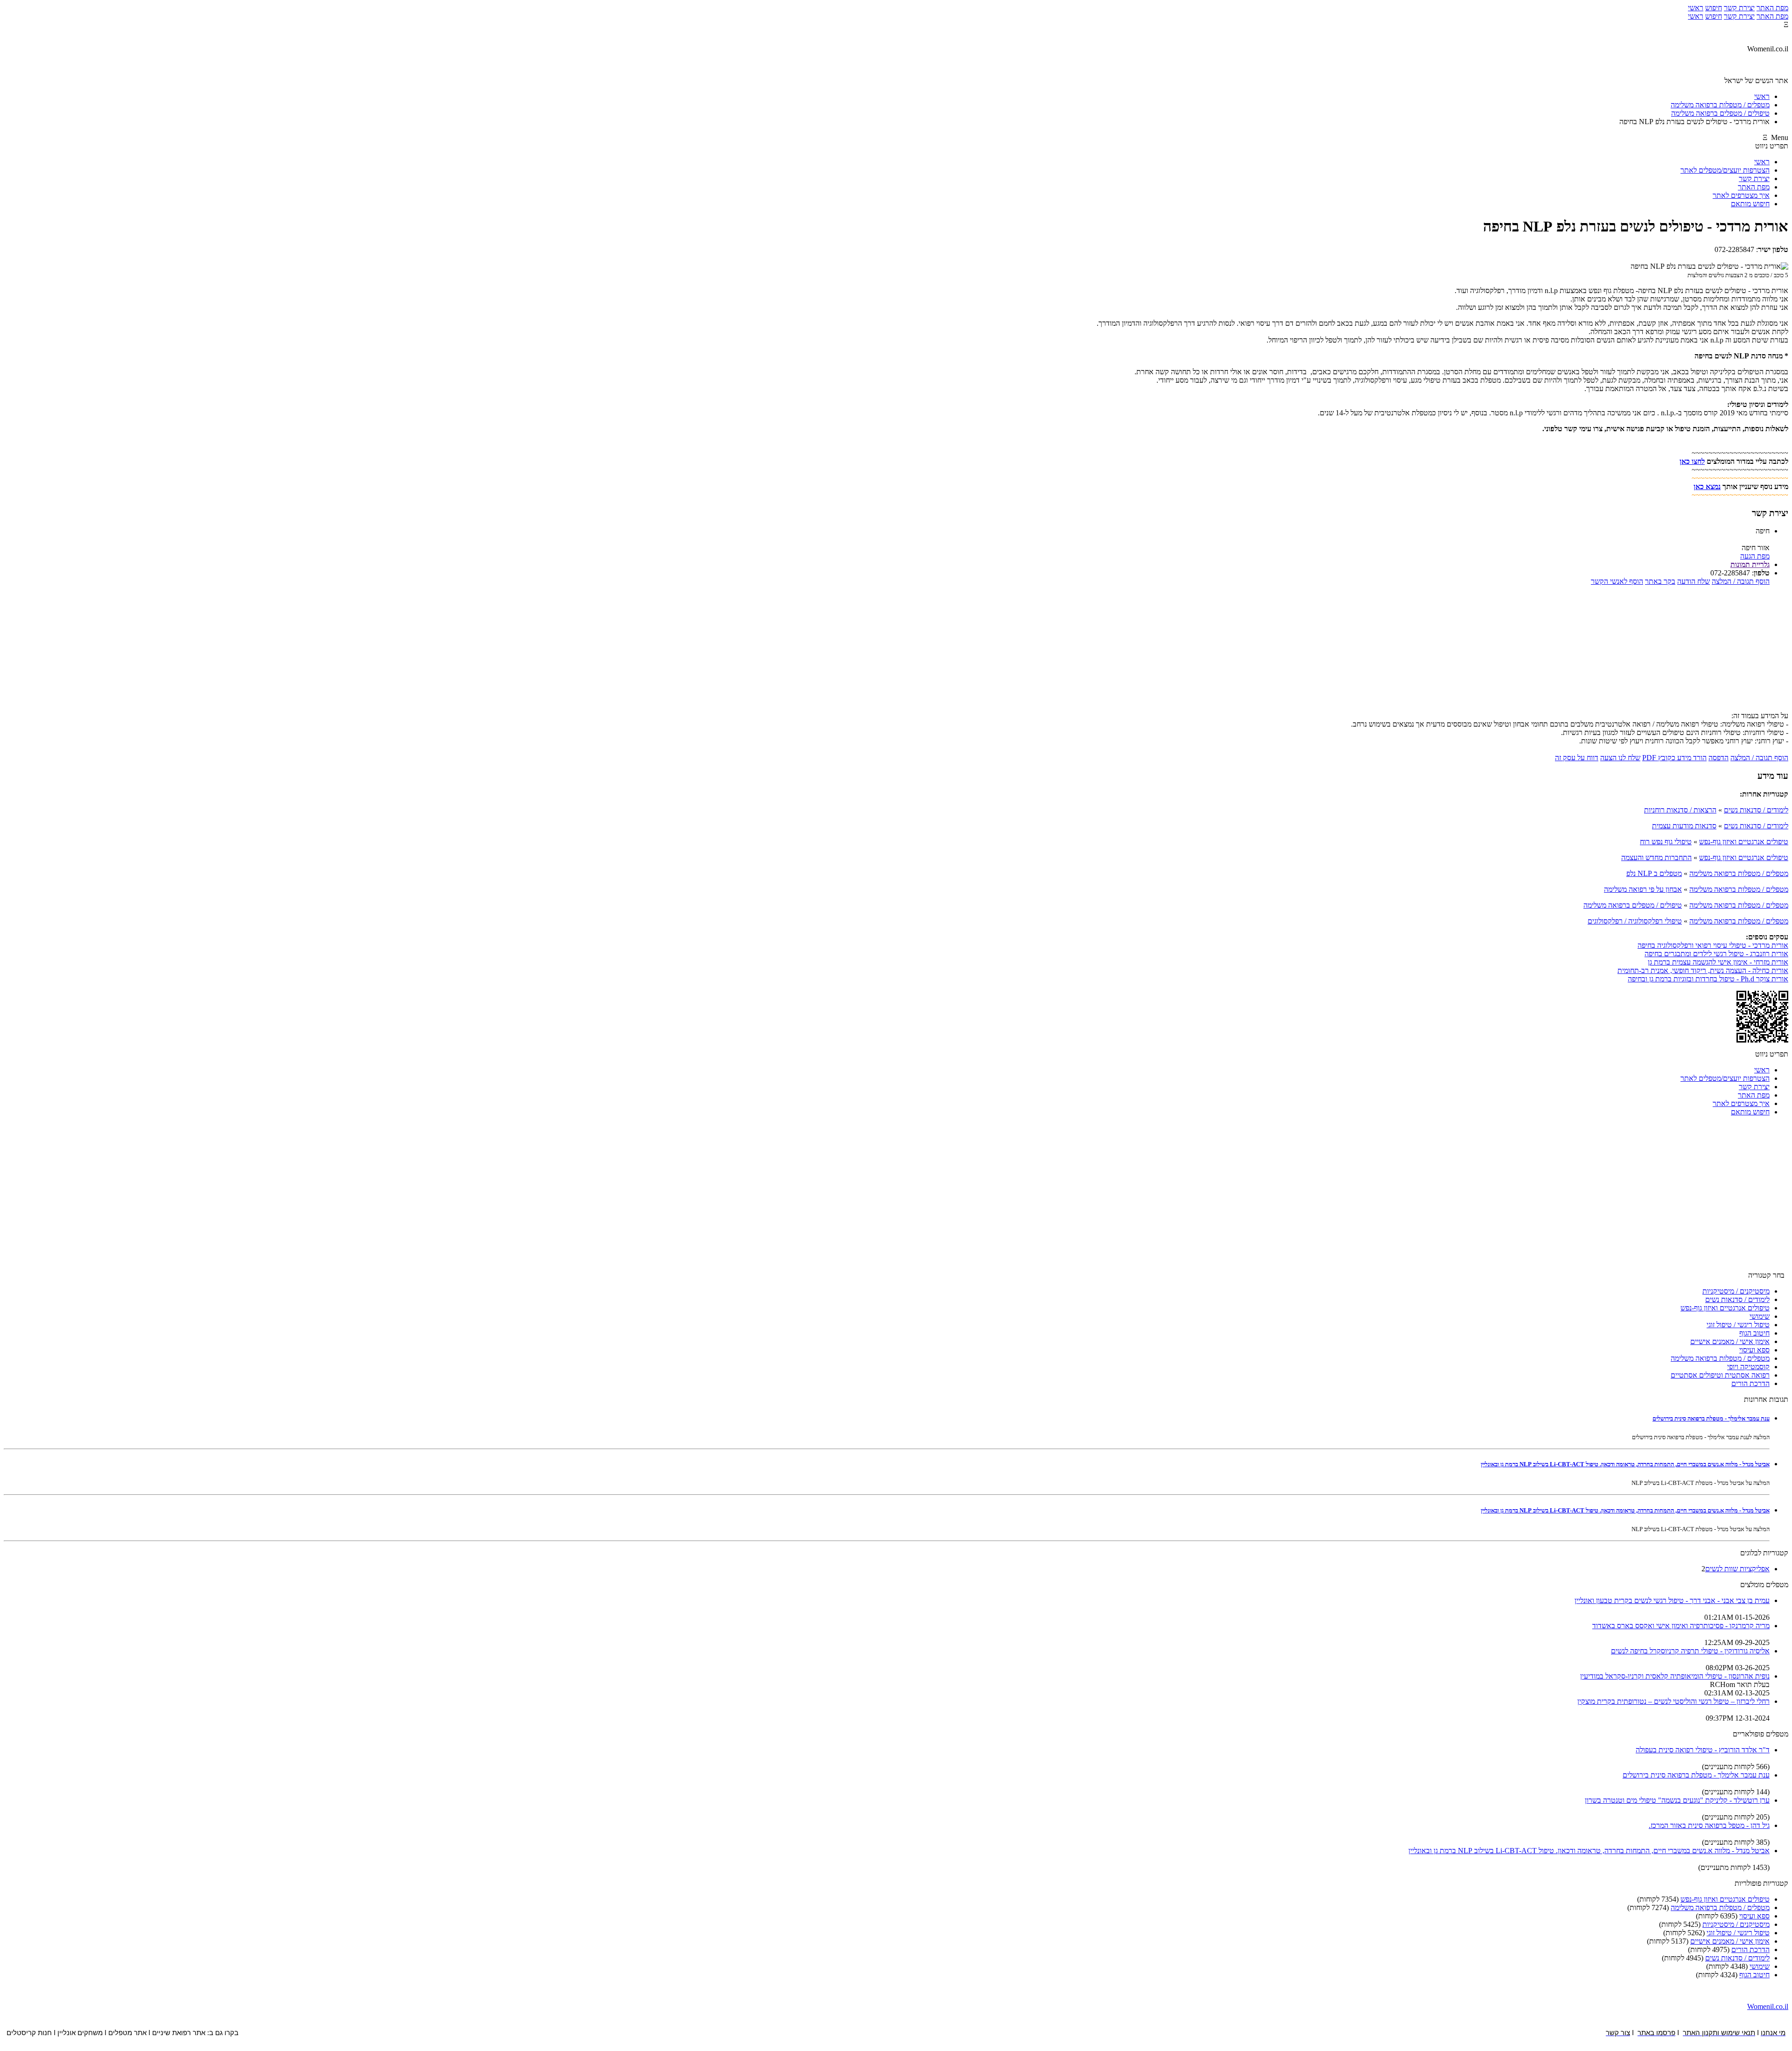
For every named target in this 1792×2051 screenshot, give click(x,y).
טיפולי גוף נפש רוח (1666, 842)
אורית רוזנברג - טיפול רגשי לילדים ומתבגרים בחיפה (1716, 954)
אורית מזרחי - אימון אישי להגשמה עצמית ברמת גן (1718, 962)
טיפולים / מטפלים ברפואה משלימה (1633, 905)
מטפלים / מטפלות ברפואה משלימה (1739, 873)
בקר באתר (1660, 581)
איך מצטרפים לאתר (1741, 195)
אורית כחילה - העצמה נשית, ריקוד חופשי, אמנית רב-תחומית (1703, 970)
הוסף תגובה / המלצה (1741, 581)
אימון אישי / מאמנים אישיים (1730, 1341)
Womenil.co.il (1768, 2006)
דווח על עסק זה (1577, 758)
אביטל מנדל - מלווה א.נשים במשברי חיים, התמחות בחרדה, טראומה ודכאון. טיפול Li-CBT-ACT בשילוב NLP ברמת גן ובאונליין (1625, 1464)
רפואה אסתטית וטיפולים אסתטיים (1720, 1375)
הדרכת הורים (1750, 1383)
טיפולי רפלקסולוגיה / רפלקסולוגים (1635, 921)
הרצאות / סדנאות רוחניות (1680, 810)
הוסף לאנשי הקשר (1617, 581)
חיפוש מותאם (1750, 204)
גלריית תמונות (1750, 564)
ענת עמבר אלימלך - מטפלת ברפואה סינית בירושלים (1711, 1418)
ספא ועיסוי (1754, 1350)
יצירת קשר (1739, 8)
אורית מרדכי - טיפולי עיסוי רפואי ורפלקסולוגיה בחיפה (1713, 945)
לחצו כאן (1692, 461)
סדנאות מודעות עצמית (1684, 826)
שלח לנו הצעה (1620, 758)
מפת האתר (1772, 8)
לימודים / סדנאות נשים (1756, 810)
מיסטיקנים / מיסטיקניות (1736, 1291)
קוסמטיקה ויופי (1748, 1367)
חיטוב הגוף (1754, 1333)
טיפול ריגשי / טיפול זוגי (1738, 1325)
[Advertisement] (896, 651)
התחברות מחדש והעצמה (1656, 857)
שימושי (1760, 1316)
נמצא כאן (1707, 486)
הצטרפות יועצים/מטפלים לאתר (1725, 170)
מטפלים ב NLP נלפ (1654, 873)
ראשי (1696, 8)
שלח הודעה (1694, 581)
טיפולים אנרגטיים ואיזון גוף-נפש (1744, 842)
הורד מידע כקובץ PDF (1674, 758)
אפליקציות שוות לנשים (1737, 1569)
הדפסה (1718, 758)
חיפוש (1714, 8)
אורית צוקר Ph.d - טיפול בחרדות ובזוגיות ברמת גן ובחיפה (1708, 979)
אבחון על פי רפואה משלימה (1643, 889)
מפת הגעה (1755, 556)
